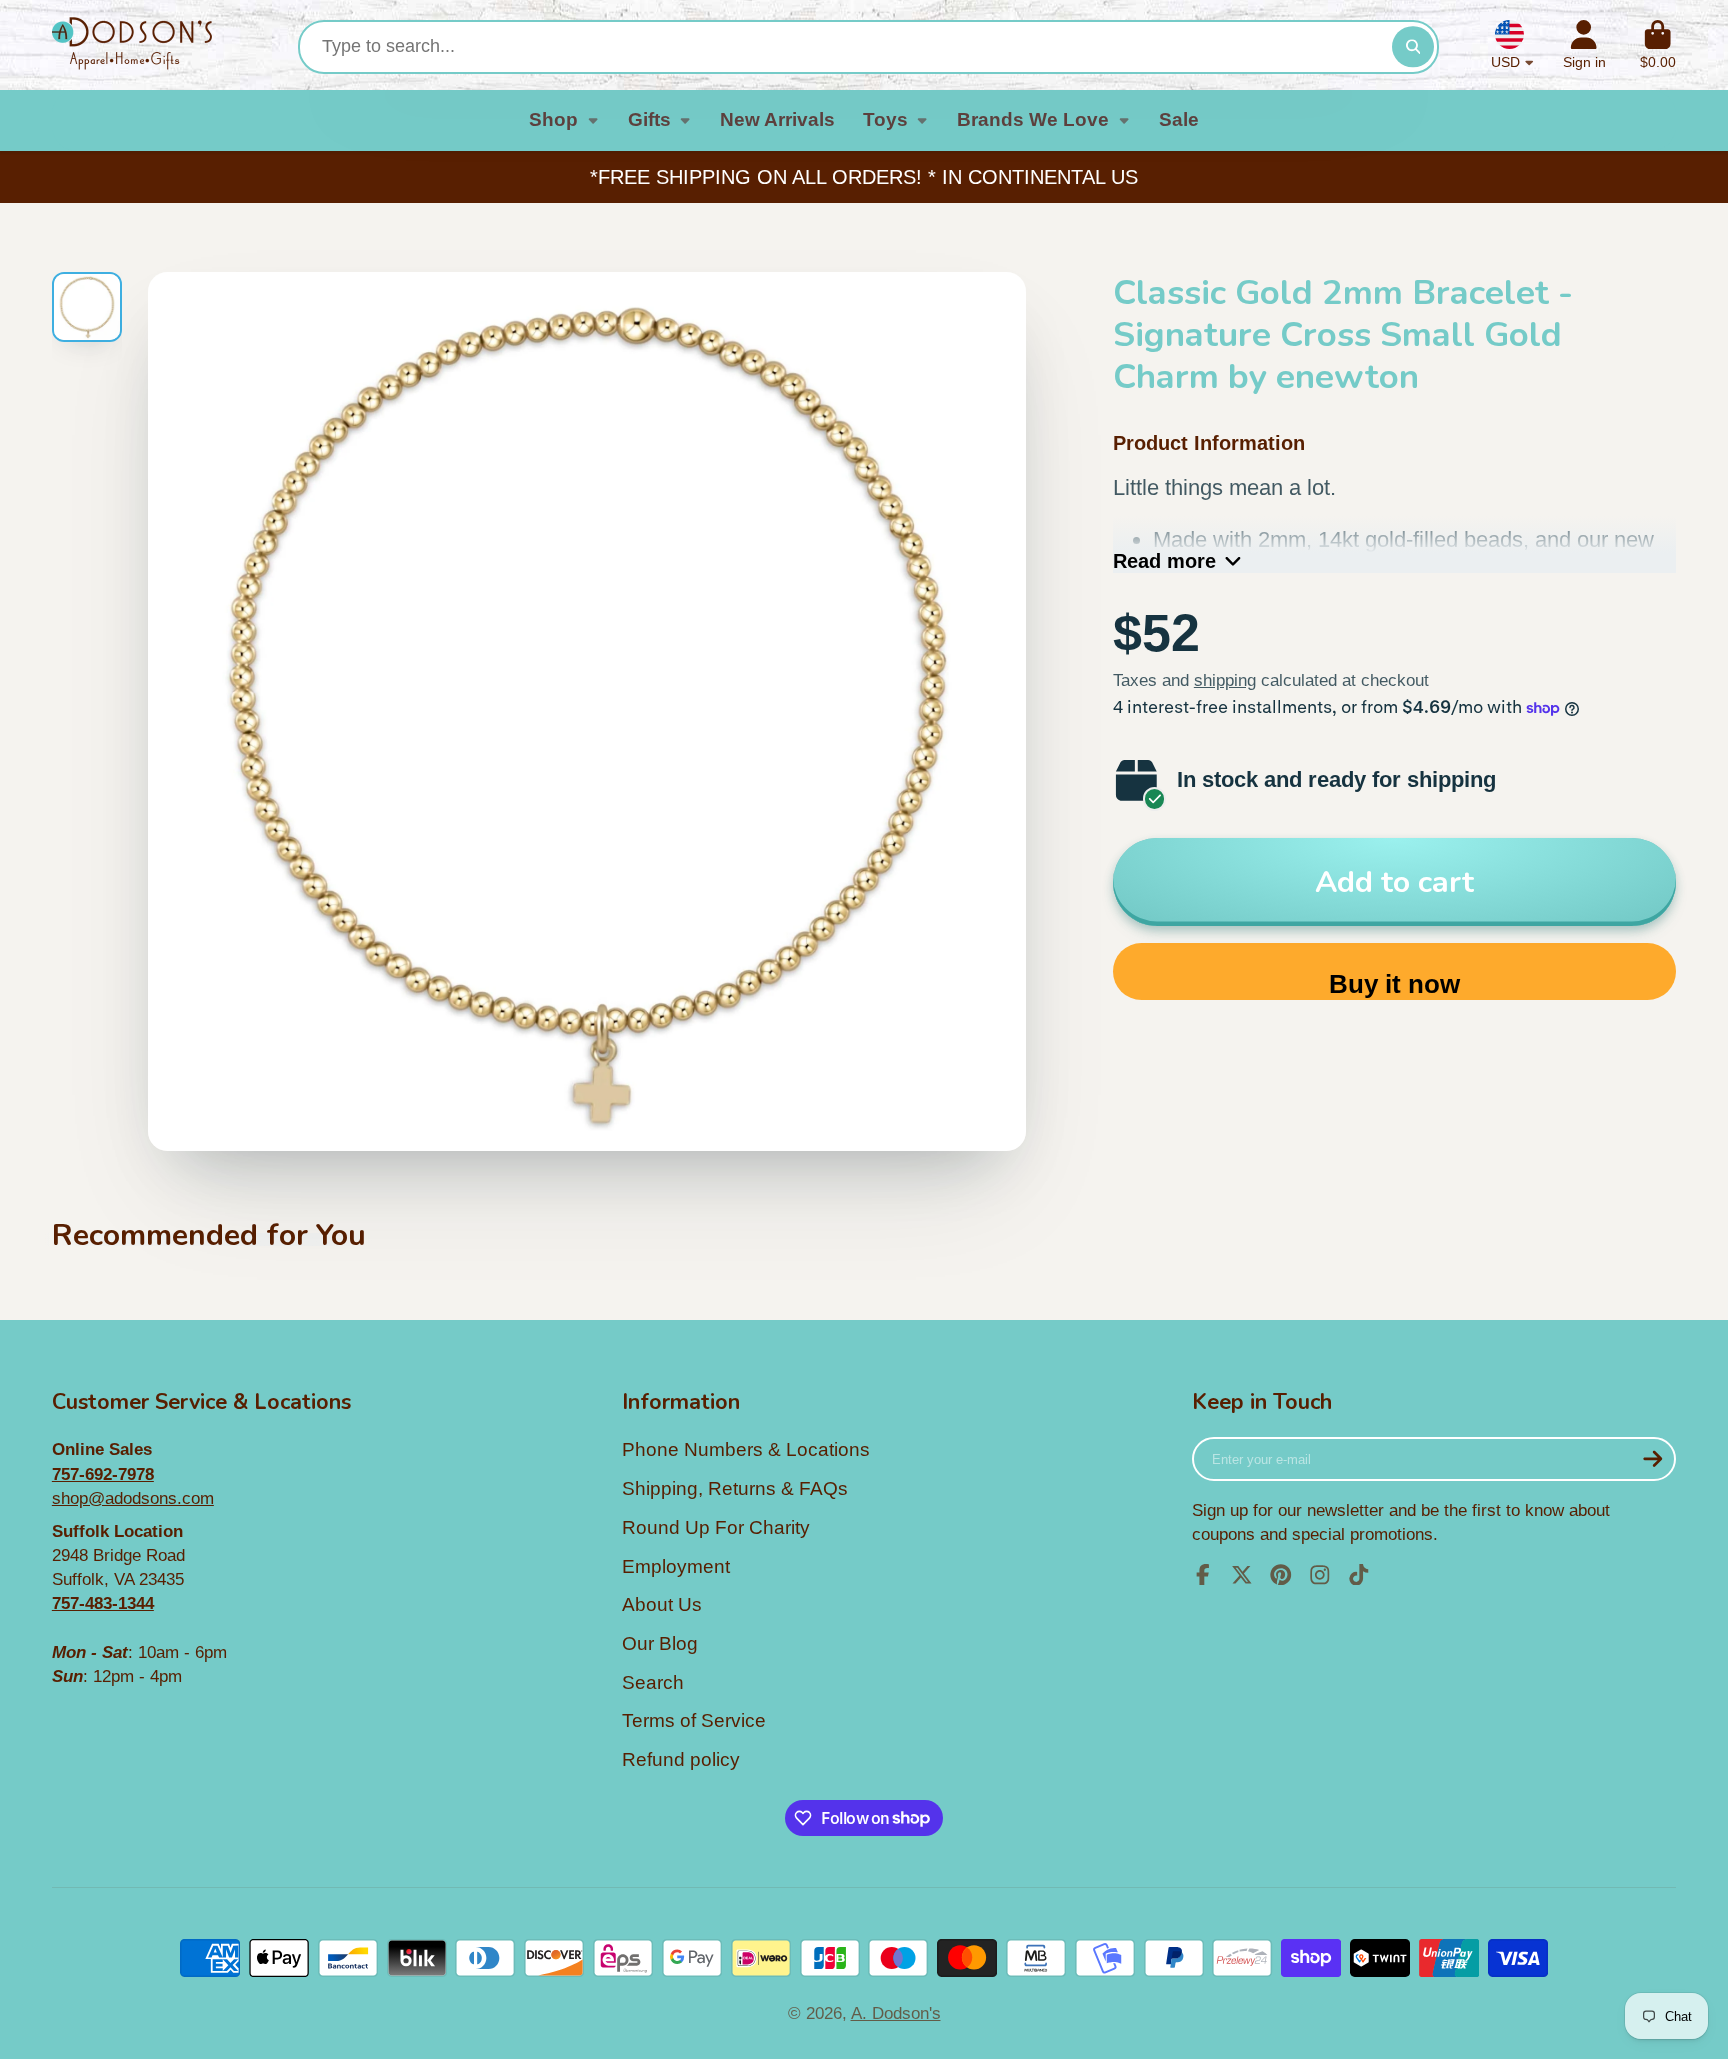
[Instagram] (1320, 1575)
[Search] (1412, 46)
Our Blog (660, 1643)
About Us (662, 1604)
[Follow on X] (1242, 1575)
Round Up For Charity (716, 1527)
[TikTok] (1359, 1575)
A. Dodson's (896, 2013)
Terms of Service (694, 1720)
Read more (1164, 561)
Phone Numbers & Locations (746, 1449)
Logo (132, 45)
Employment (676, 1566)
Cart (1658, 45)
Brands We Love (1033, 119)
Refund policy (681, 1759)
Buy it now (1394, 984)
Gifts (649, 119)
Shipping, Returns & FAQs (735, 1488)
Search (653, 1682)
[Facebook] (1203, 1575)
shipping (1225, 680)
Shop (553, 119)
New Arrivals (777, 119)
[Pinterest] (1281, 1575)
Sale (1179, 119)
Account (1584, 45)
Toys (885, 119)
